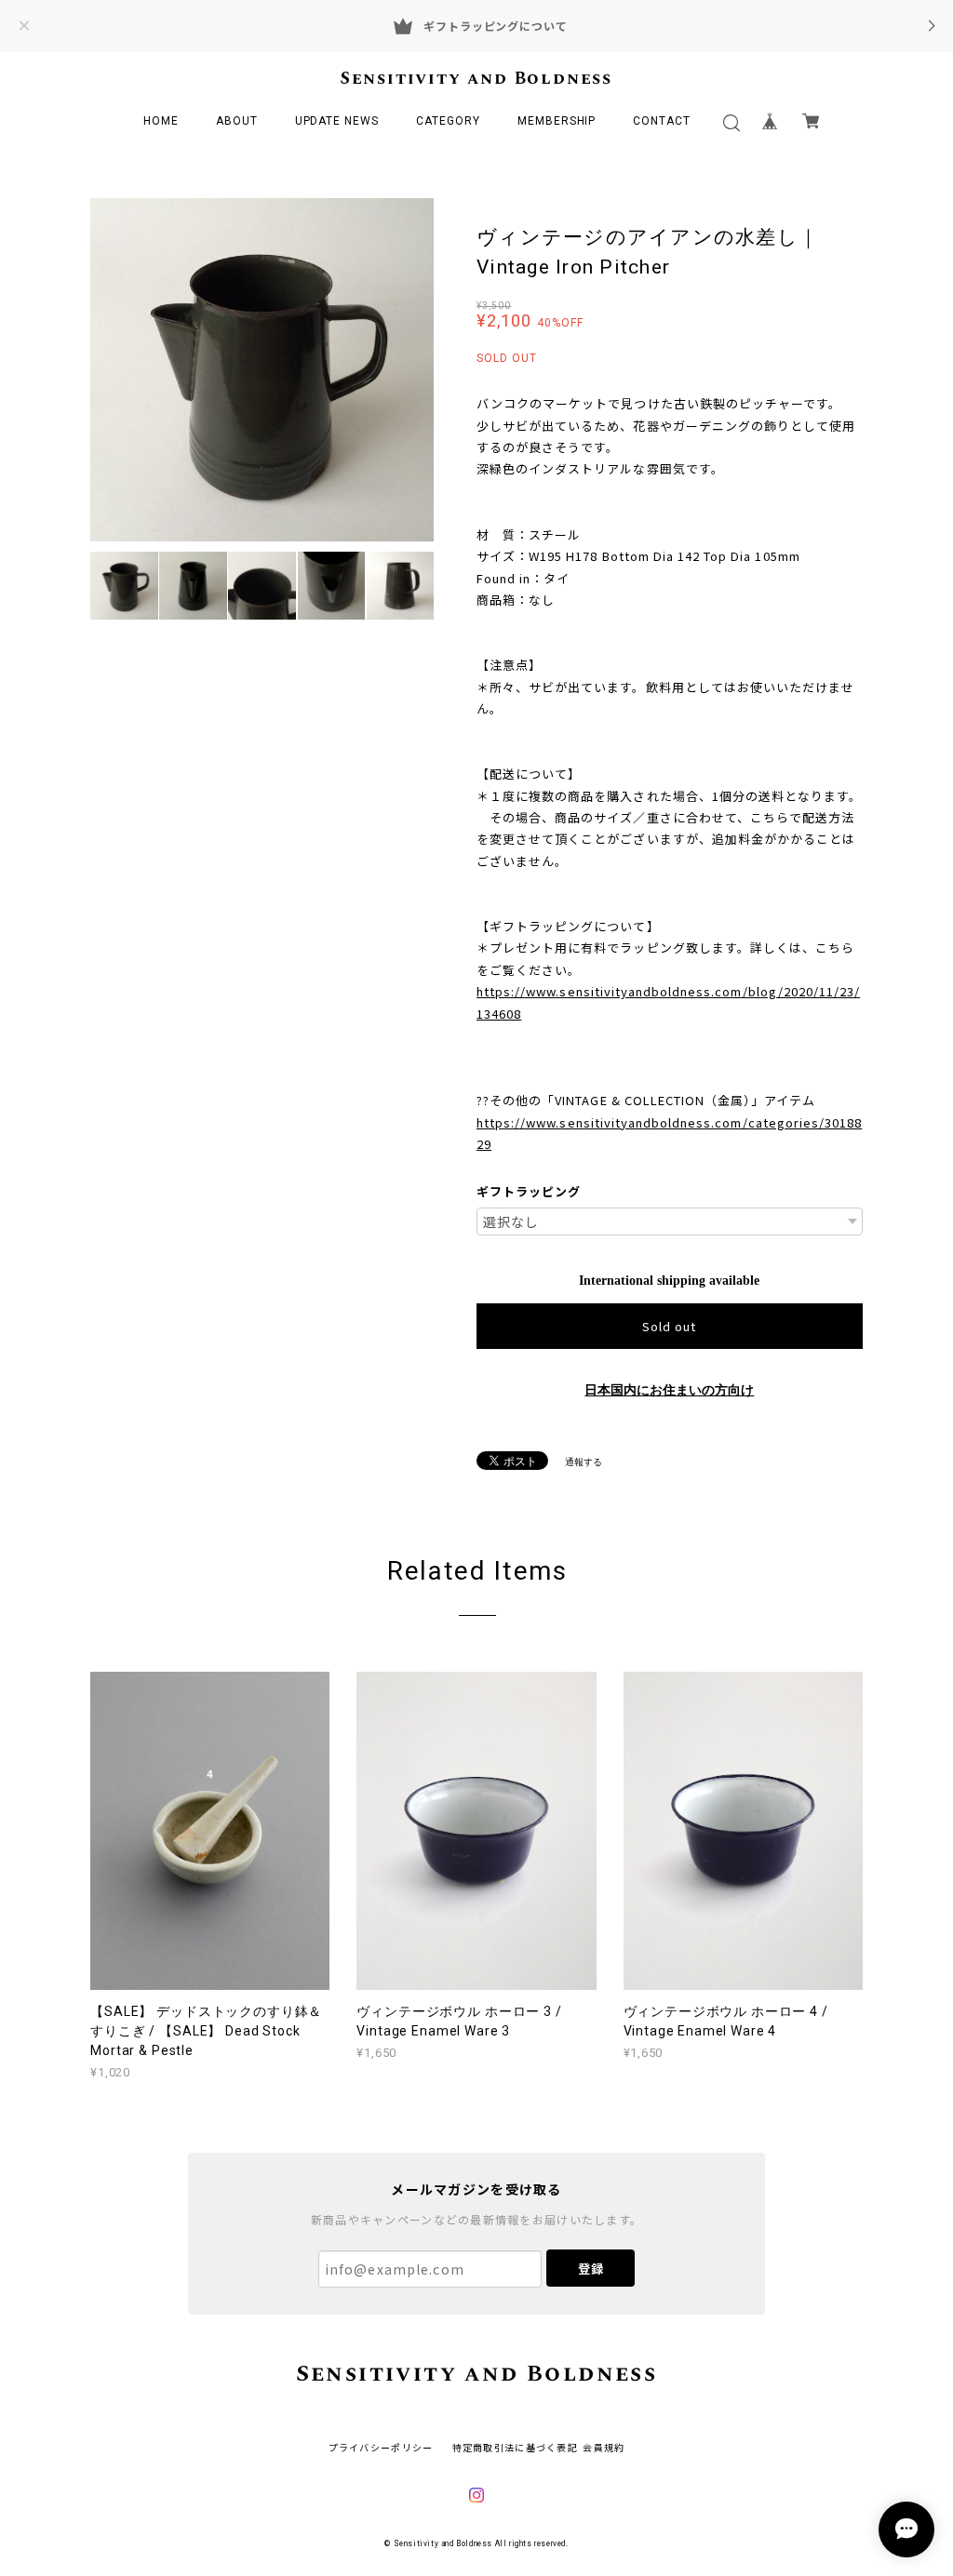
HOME (161, 121)
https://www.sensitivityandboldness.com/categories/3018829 (669, 1133)
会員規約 (604, 2447)
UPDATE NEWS (337, 121)
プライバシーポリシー (381, 2447)
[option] (262, 370)
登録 (591, 2269)
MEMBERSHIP (557, 121)
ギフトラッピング (529, 1191)
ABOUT (237, 121)
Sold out (669, 1326)
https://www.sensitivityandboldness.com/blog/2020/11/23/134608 (668, 1002)
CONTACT (662, 121)
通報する (584, 1462)
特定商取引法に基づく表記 (515, 2447)
